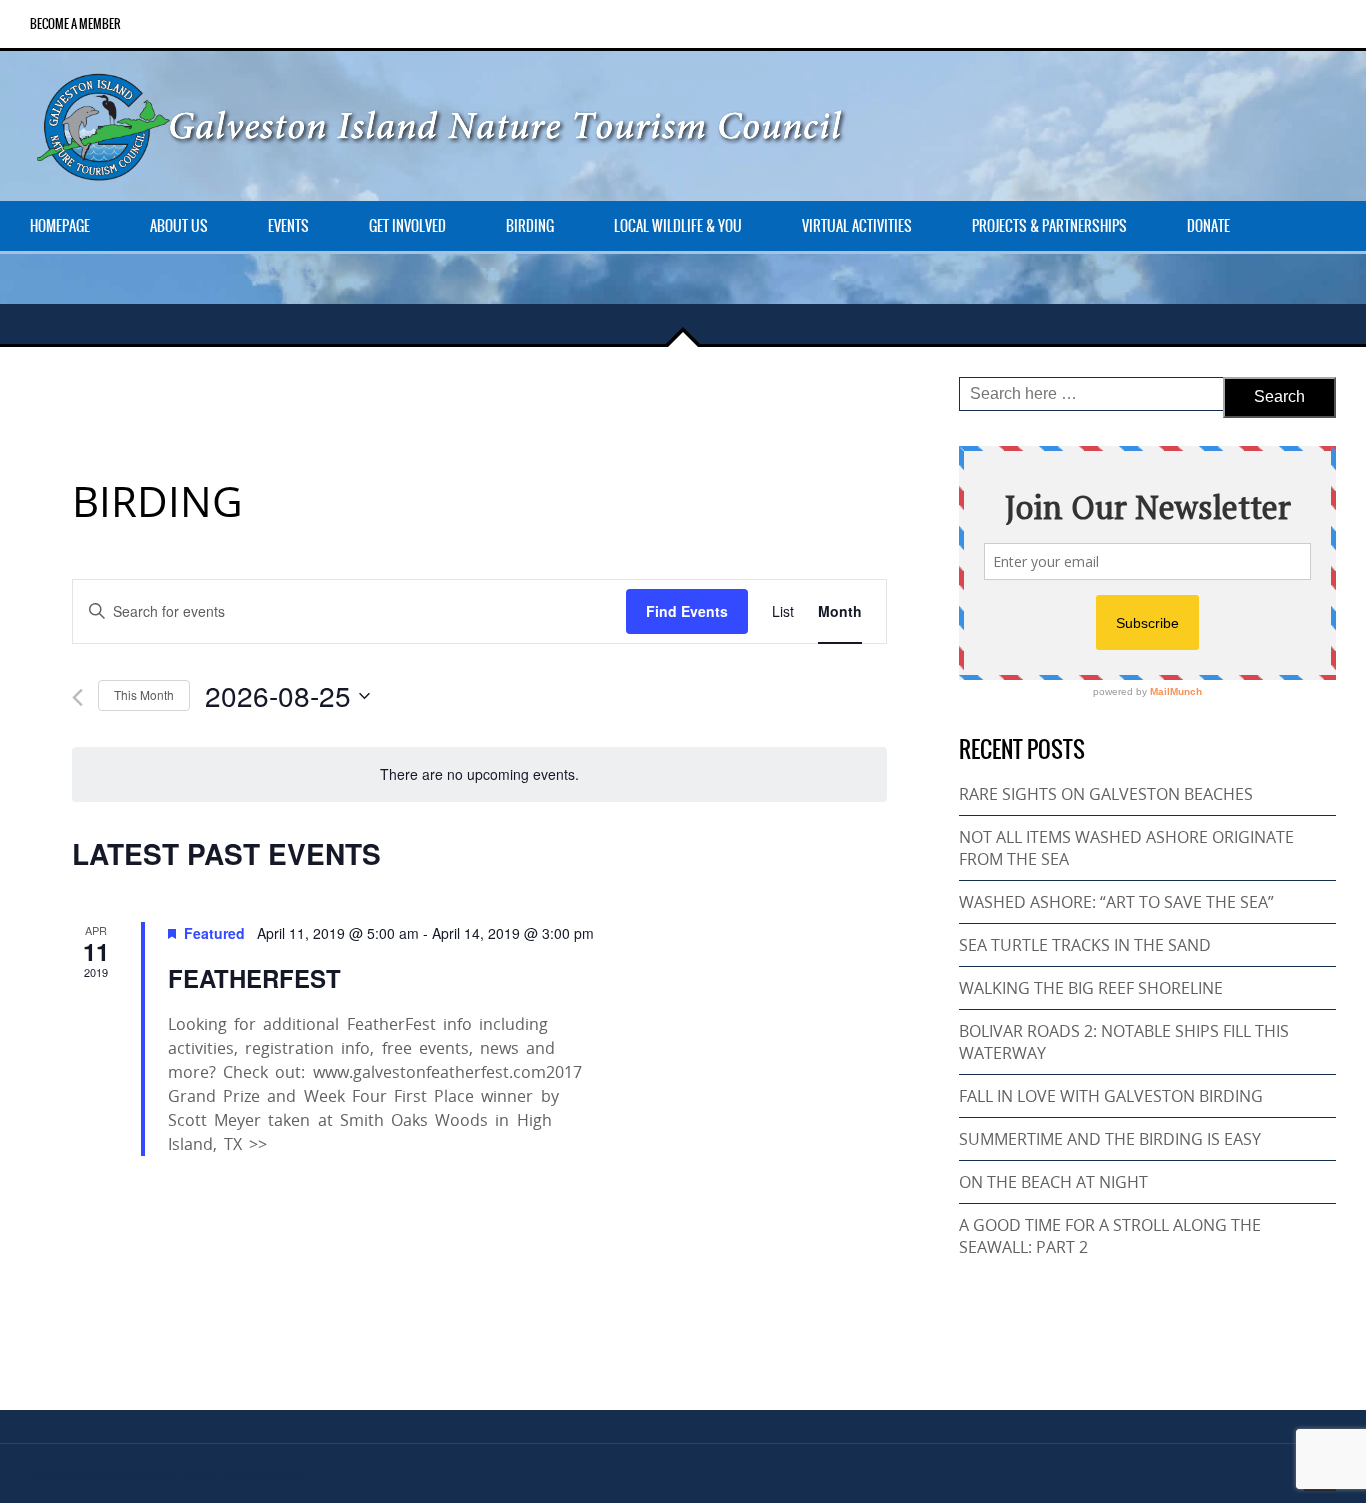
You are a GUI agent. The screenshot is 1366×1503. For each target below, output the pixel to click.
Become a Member (75, 24)
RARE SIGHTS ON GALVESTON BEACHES (1106, 794)
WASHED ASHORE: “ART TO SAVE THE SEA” (1116, 902)
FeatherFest (254, 978)
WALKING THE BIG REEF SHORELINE (1091, 988)
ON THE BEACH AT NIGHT (1053, 1182)
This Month (144, 694)
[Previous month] (77, 697)
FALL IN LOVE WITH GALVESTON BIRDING (1111, 1096)
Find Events (687, 611)
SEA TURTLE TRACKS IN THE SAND (1085, 945)
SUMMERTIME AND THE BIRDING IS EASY (1110, 1139)
